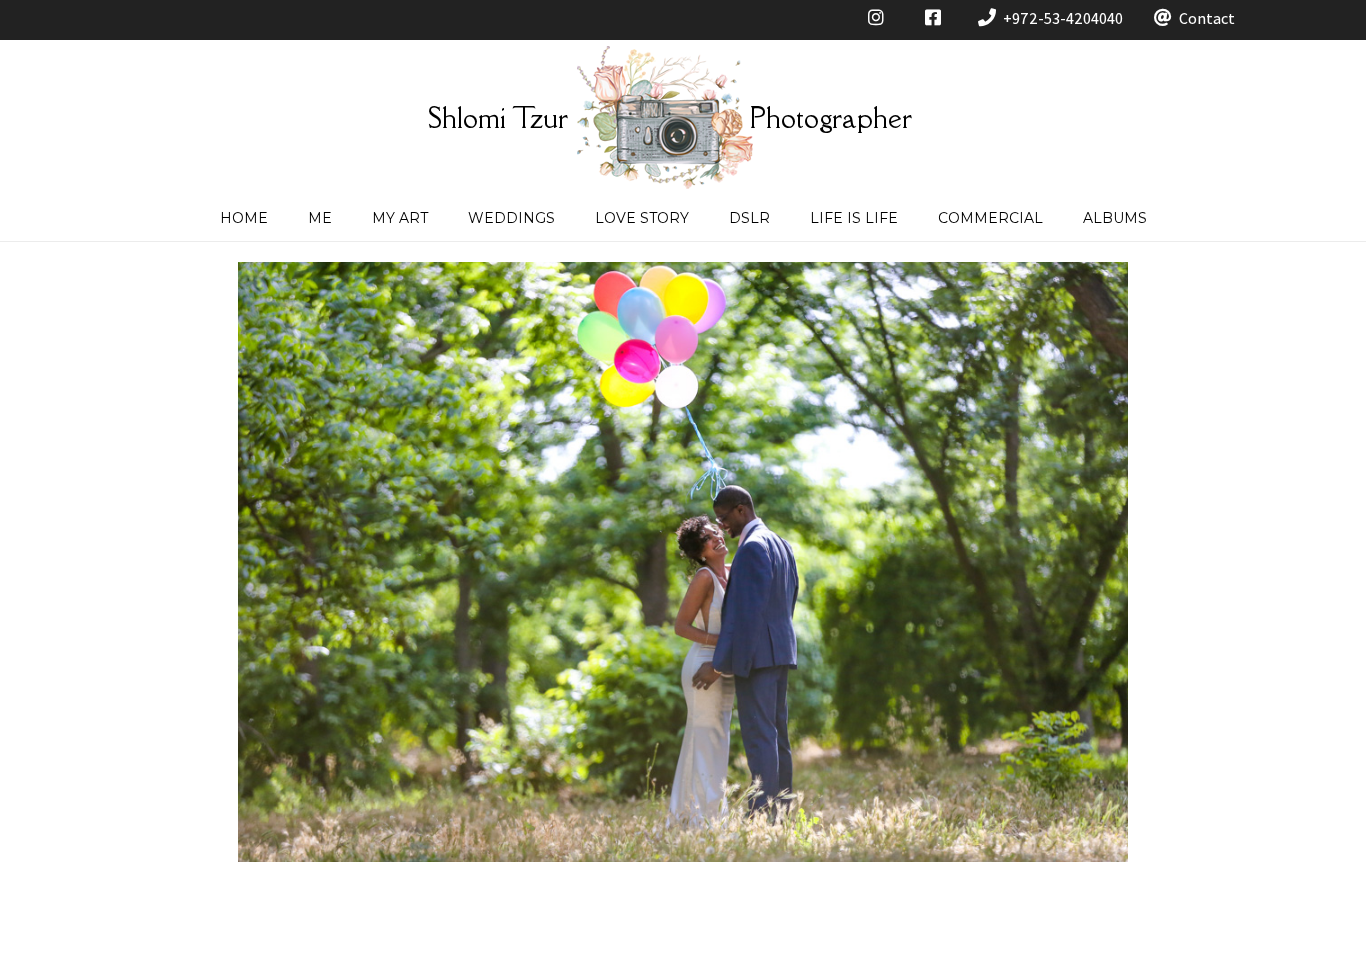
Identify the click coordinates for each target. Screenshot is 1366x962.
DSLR (749, 218)
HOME (244, 218)
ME (320, 218)
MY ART (400, 218)
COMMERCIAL (990, 218)
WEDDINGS (511, 218)
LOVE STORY (642, 218)
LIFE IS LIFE (854, 218)
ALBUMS (1115, 218)
